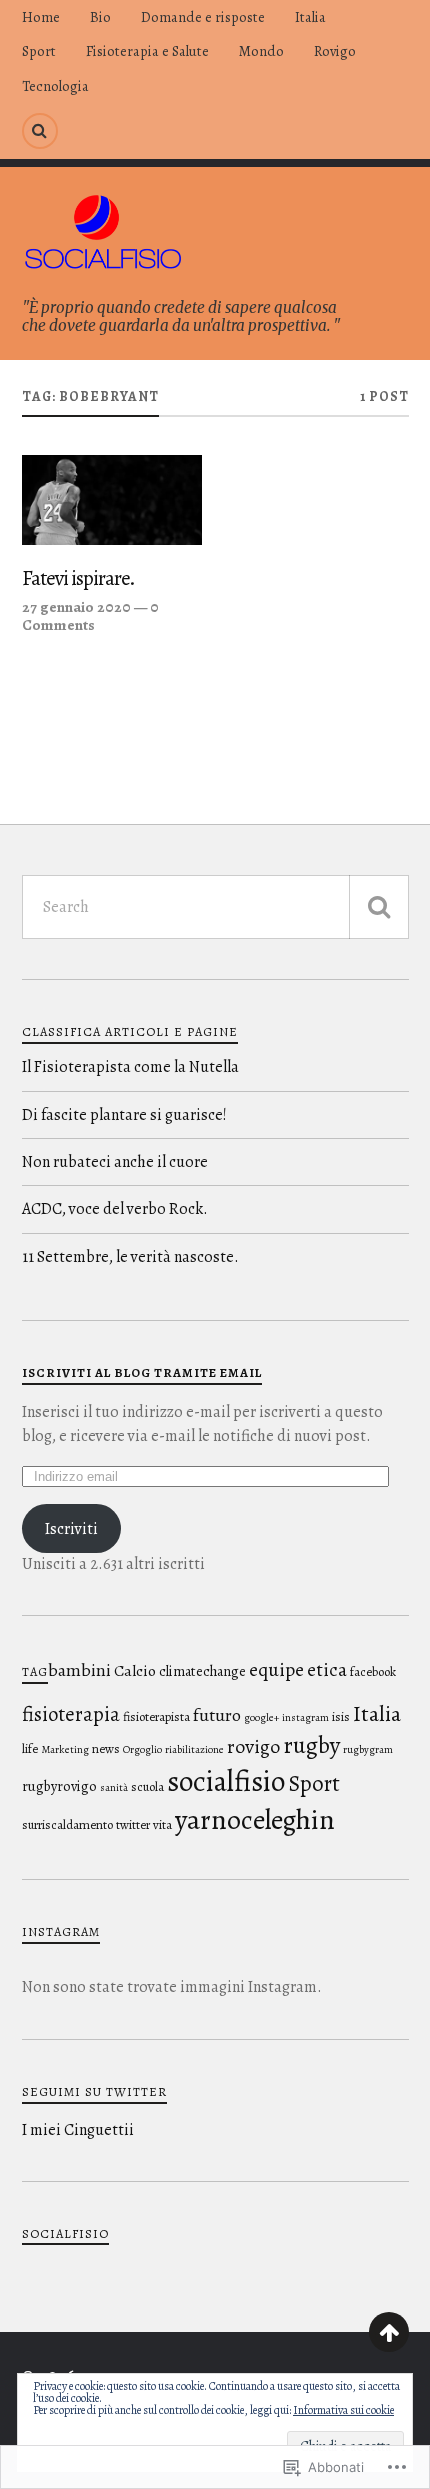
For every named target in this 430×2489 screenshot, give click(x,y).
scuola (147, 1786)
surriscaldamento (67, 1824)
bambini (79, 1670)
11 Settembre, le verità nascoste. (130, 1257)
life (30, 1748)
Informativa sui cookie (343, 2410)
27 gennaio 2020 (76, 606)
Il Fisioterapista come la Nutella (130, 1067)
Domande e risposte (203, 17)
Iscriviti (71, 1529)
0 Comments (90, 615)
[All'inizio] (389, 2332)
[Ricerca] (379, 907)
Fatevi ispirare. (78, 578)
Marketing (65, 1749)
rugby (311, 1745)
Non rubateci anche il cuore (115, 1162)
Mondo (261, 51)
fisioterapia (71, 1714)
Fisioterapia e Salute (147, 51)
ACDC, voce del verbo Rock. (115, 1209)
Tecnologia (55, 86)
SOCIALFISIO (65, 2233)
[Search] (40, 131)
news (106, 1748)
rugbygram (368, 1749)
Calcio (135, 1670)
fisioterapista (156, 1716)
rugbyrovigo (59, 1786)
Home (41, 17)
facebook (373, 1671)
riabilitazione (194, 1749)
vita (162, 1824)
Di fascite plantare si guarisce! (124, 1115)
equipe (276, 1669)
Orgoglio (142, 1749)
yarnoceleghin (255, 1820)
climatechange (202, 1671)
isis (341, 1716)
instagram (305, 1717)
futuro (217, 1715)
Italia (310, 17)
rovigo (253, 1746)
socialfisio (226, 1781)
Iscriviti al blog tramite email (142, 1372)
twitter (133, 1824)
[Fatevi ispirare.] (112, 500)
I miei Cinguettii (78, 2130)
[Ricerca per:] (215, 907)
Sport (39, 51)
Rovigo (335, 51)
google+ (261, 1717)
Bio (100, 17)
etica (327, 1670)
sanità (114, 1787)
